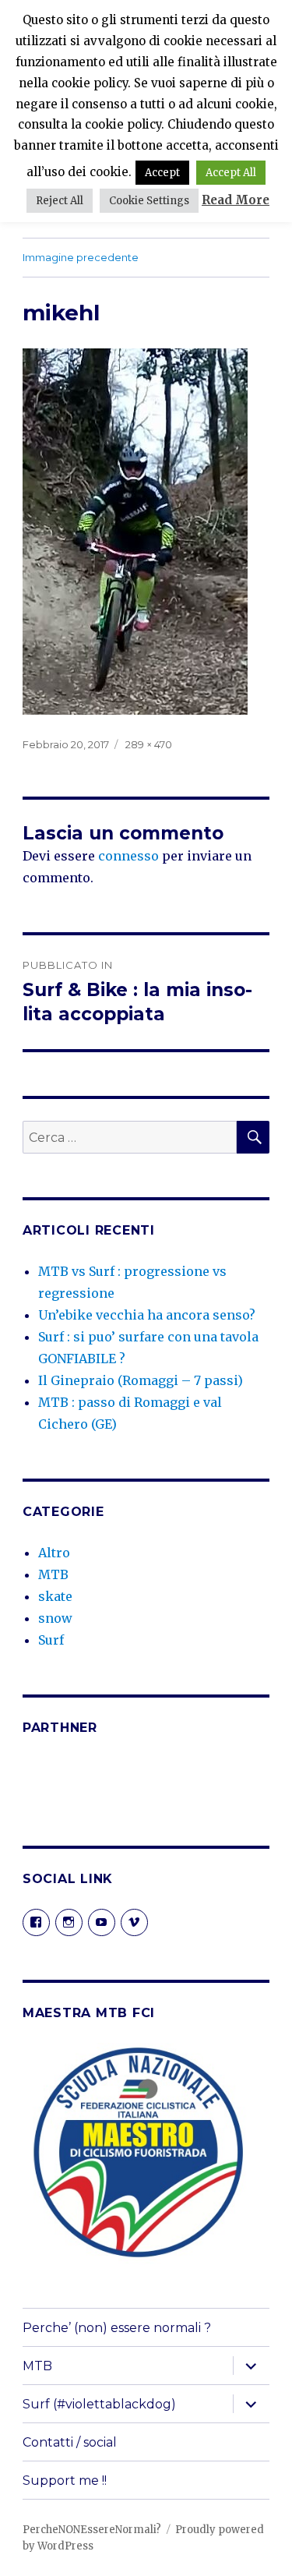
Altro (54, 1553)
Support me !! (65, 2481)
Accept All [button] (231, 173)
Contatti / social (70, 2442)
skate (55, 1596)
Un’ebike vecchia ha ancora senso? (147, 1315)
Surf (51, 1640)
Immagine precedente (81, 257)
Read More (236, 200)
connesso (128, 856)
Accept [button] (162, 173)
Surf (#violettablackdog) (99, 2404)
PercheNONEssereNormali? (92, 2530)
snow (55, 1618)
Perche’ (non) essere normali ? (117, 2328)
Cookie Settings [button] (149, 201)
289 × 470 (149, 744)
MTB (53, 1574)
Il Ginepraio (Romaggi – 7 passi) (141, 1380)
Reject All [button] (60, 201)
